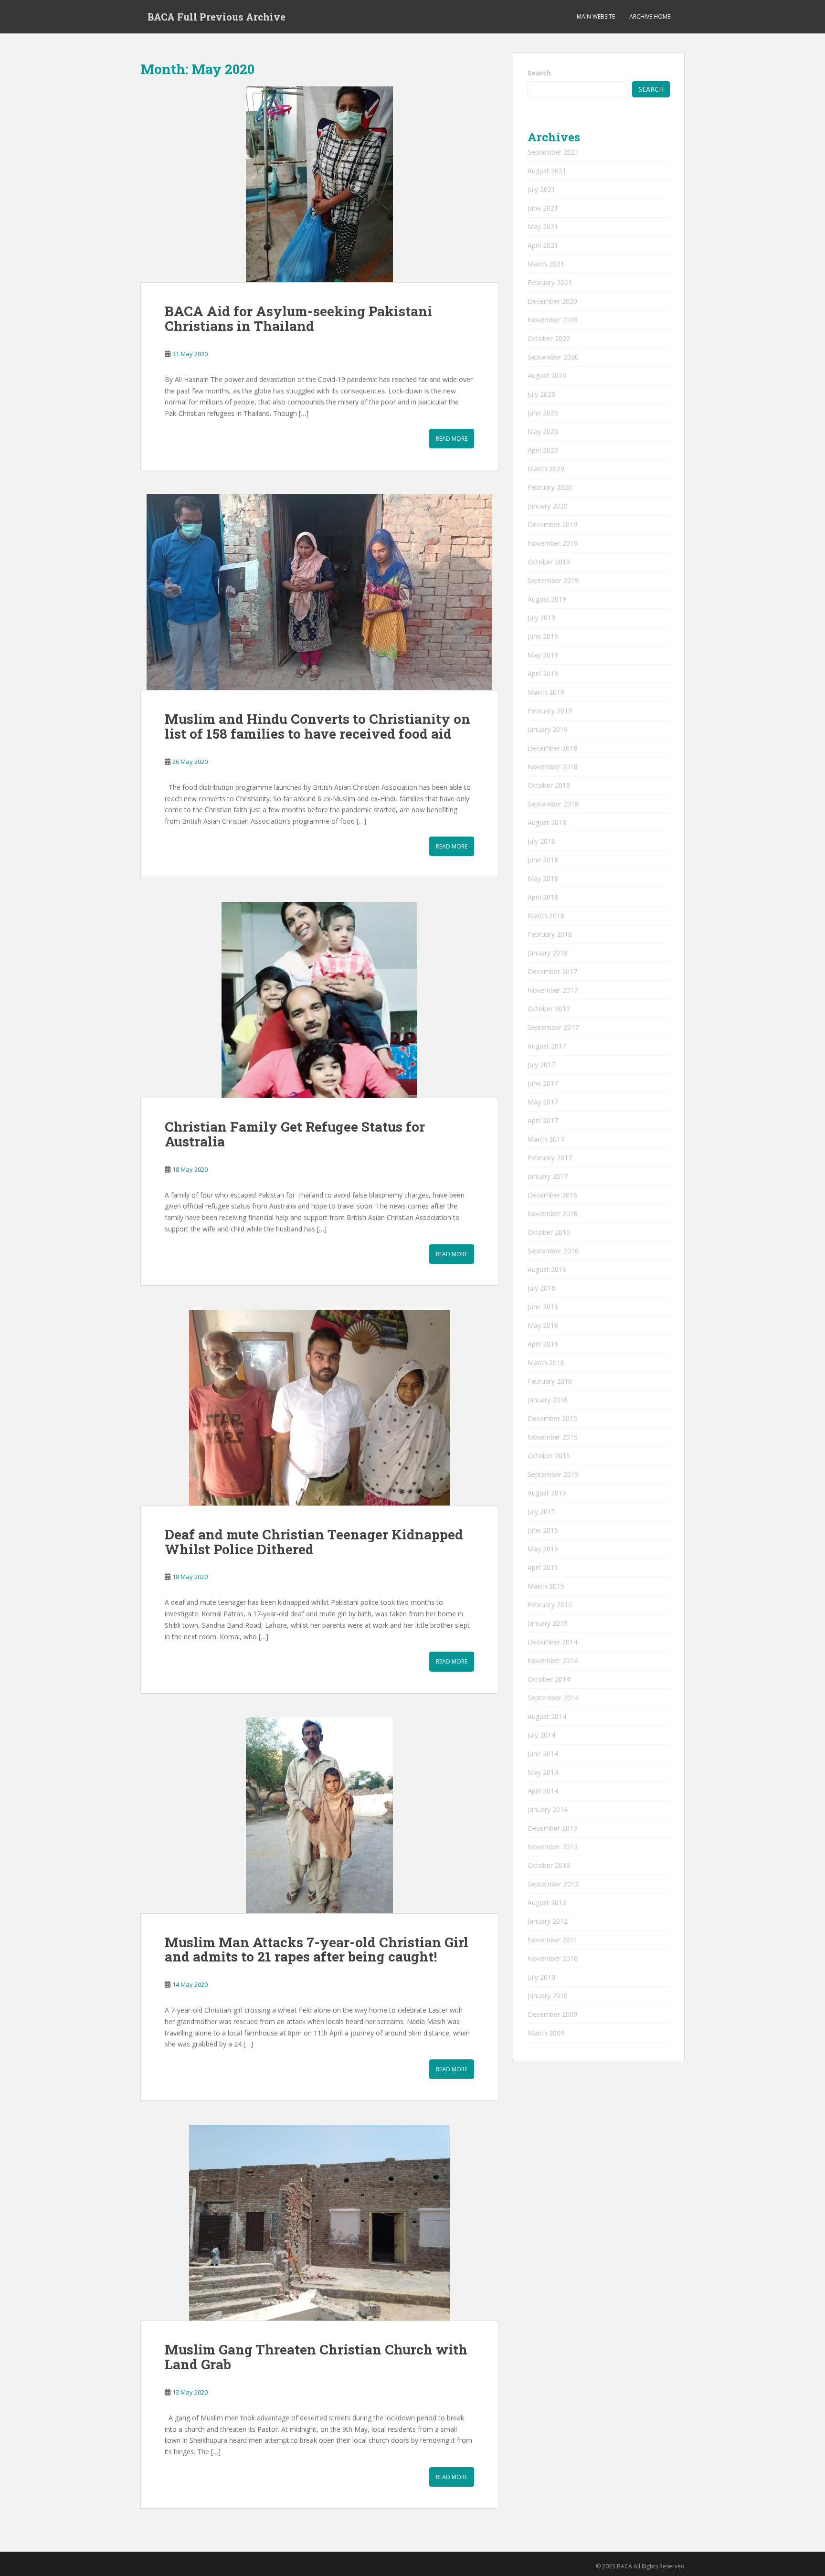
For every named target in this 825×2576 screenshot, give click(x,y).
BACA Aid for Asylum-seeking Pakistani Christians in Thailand (298, 318)
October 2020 (549, 338)
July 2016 (541, 1288)
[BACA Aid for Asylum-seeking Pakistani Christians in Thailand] (319, 185)
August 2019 (547, 599)
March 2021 (546, 264)
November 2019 (553, 543)
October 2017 (549, 1009)
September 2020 (553, 357)
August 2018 (547, 822)
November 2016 (553, 1214)
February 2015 (550, 1605)
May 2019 (543, 655)
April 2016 (543, 1344)
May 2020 (543, 431)
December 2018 (552, 748)
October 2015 (549, 1456)
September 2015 (553, 1474)
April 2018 (543, 897)
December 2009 (552, 2014)
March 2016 (546, 1362)
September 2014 (553, 1698)
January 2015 (548, 1623)
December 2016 (552, 1195)
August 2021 (547, 171)
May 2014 (543, 1772)
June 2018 (543, 860)
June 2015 (543, 1530)
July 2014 (541, 1735)
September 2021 (553, 152)
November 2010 (553, 1958)
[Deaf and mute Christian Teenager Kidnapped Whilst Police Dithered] (319, 1408)
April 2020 (543, 450)
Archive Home (650, 16)
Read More (452, 439)
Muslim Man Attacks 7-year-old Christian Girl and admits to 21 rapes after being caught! (317, 1950)
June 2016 (543, 1307)
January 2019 (548, 729)
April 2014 (543, 1791)
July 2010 (541, 1977)
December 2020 (552, 301)
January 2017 (548, 1176)
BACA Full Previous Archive (217, 17)
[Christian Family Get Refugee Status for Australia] (319, 1000)
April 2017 (543, 1120)
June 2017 (543, 1083)
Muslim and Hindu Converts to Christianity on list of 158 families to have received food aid (317, 726)
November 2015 (553, 1437)
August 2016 (547, 1269)
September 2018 (553, 804)
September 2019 (553, 580)
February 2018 (550, 934)
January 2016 (548, 1400)
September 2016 (553, 1251)
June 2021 (543, 208)
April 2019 (543, 673)
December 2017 (552, 971)
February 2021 (550, 282)
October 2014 (549, 1679)
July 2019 (541, 618)
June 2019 (543, 636)
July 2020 (541, 394)
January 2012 (548, 1921)
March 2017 (546, 1139)
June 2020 (543, 413)
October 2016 (549, 1232)
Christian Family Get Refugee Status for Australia (295, 1134)
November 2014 (553, 1660)
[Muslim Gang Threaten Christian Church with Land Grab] (319, 2223)
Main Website (596, 16)
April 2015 (543, 1567)
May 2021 (543, 227)
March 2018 (546, 916)
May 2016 (543, 1325)
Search (539, 73)
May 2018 (543, 878)
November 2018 (553, 767)
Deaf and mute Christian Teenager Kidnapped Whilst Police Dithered (314, 1542)
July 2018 (541, 841)
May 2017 (543, 1102)
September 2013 (553, 1884)
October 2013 (549, 1865)
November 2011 (553, 1940)
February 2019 (550, 711)
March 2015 (546, 1586)
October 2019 (549, 562)
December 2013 (552, 1828)
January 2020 (548, 506)
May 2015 (543, 1549)
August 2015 (547, 1493)
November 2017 (553, 990)
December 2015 (552, 1418)
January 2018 (548, 953)
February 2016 (550, 1381)
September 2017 (553, 1027)
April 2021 (543, 245)
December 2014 (552, 1642)
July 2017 (541, 1065)
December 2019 (552, 525)
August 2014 (547, 1716)
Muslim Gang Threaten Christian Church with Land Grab (316, 2357)
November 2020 (553, 320)
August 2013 (547, 1903)
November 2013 (553, 1847)
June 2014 (543, 1754)
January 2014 (548, 1809)
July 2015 (541, 1511)
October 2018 (549, 785)
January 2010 (548, 1996)
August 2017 (547, 1046)
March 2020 (546, 469)
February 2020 (550, 487)
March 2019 (546, 692)
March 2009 (546, 2033)
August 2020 (547, 376)
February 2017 (550, 1158)
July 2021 (541, 189)
